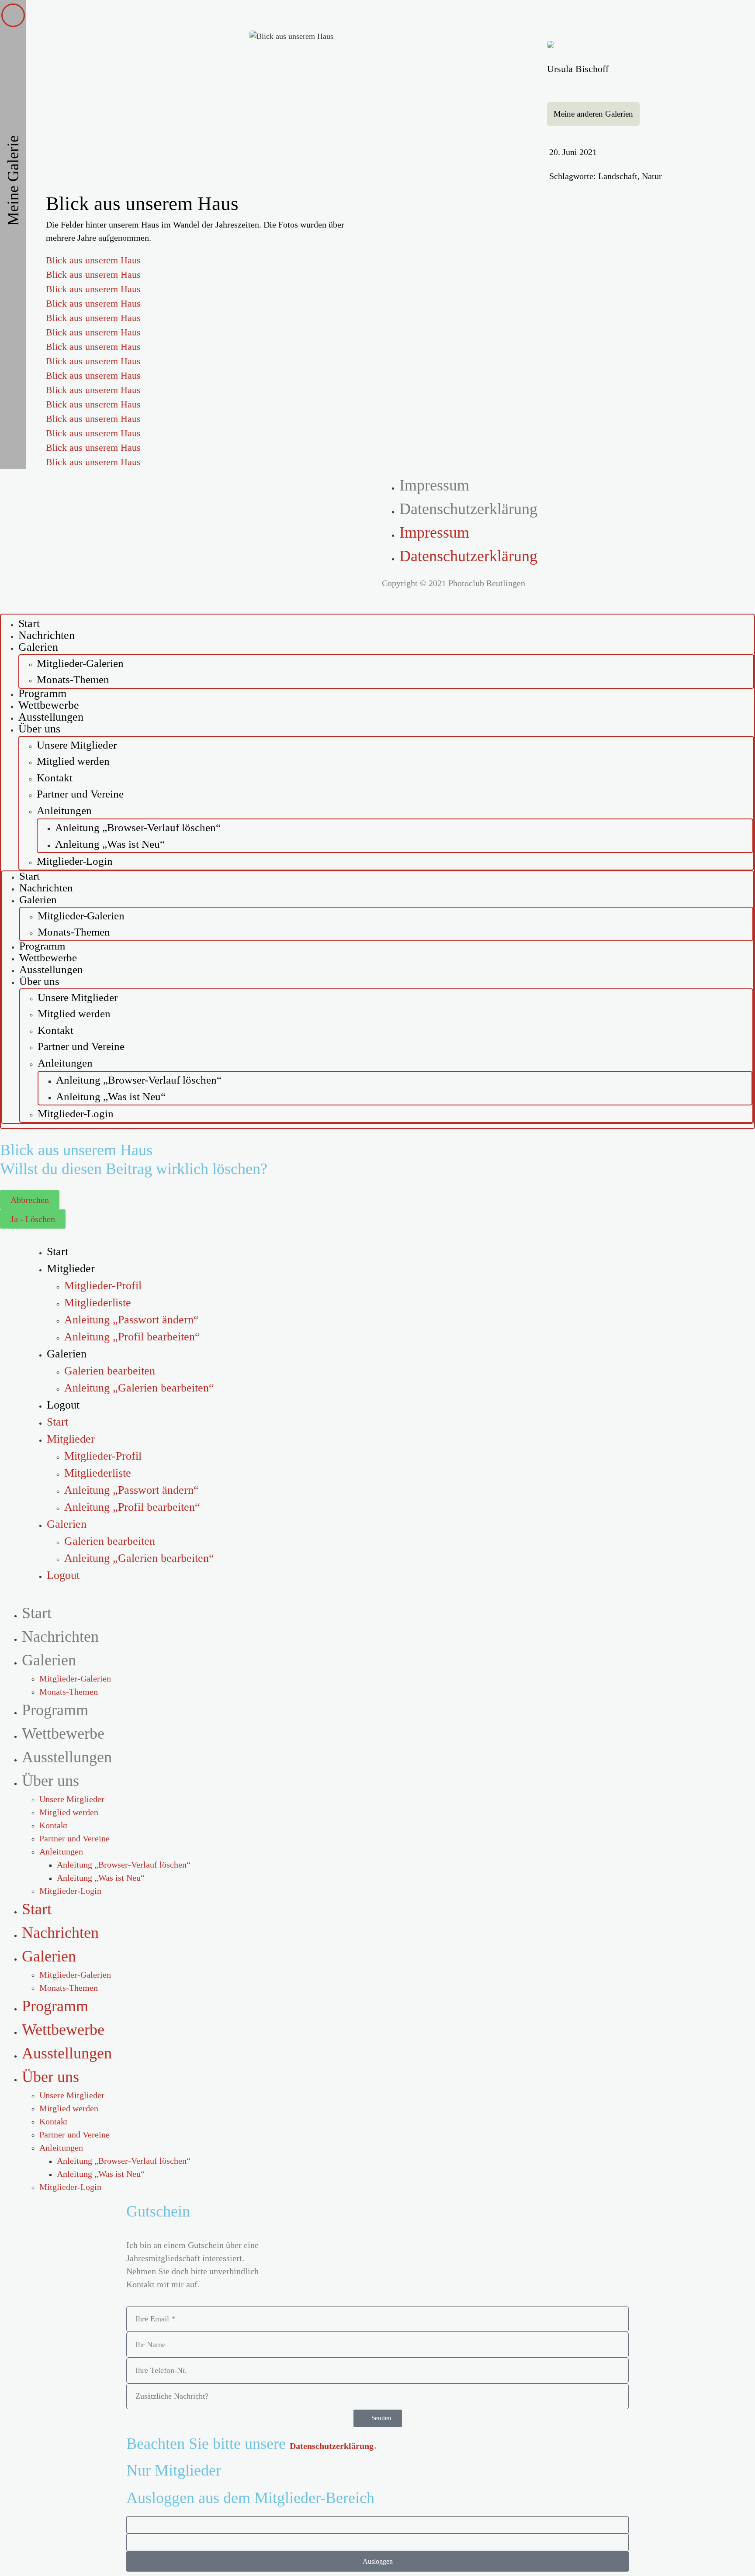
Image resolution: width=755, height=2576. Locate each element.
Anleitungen (64, 810)
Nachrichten (46, 888)
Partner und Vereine (80, 794)
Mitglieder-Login (75, 861)
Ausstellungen (51, 969)
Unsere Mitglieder (77, 745)
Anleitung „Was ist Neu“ (110, 844)
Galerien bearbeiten (110, 1371)
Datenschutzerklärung (468, 509)
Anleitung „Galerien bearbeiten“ (139, 1388)
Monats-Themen (73, 679)
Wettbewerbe (48, 958)
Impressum (434, 485)
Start (29, 876)
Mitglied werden (73, 761)
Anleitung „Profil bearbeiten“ (132, 1337)
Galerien (38, 647)
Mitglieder (71, 1269)
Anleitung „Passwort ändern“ (132, 1320)
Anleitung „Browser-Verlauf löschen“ (138, 827)
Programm (42, 946)
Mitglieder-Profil (103, 1286)
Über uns (39, 729)
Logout (63, 1405)
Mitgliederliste (98, 1303)
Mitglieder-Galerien (80, 663)
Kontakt (55, 778)
